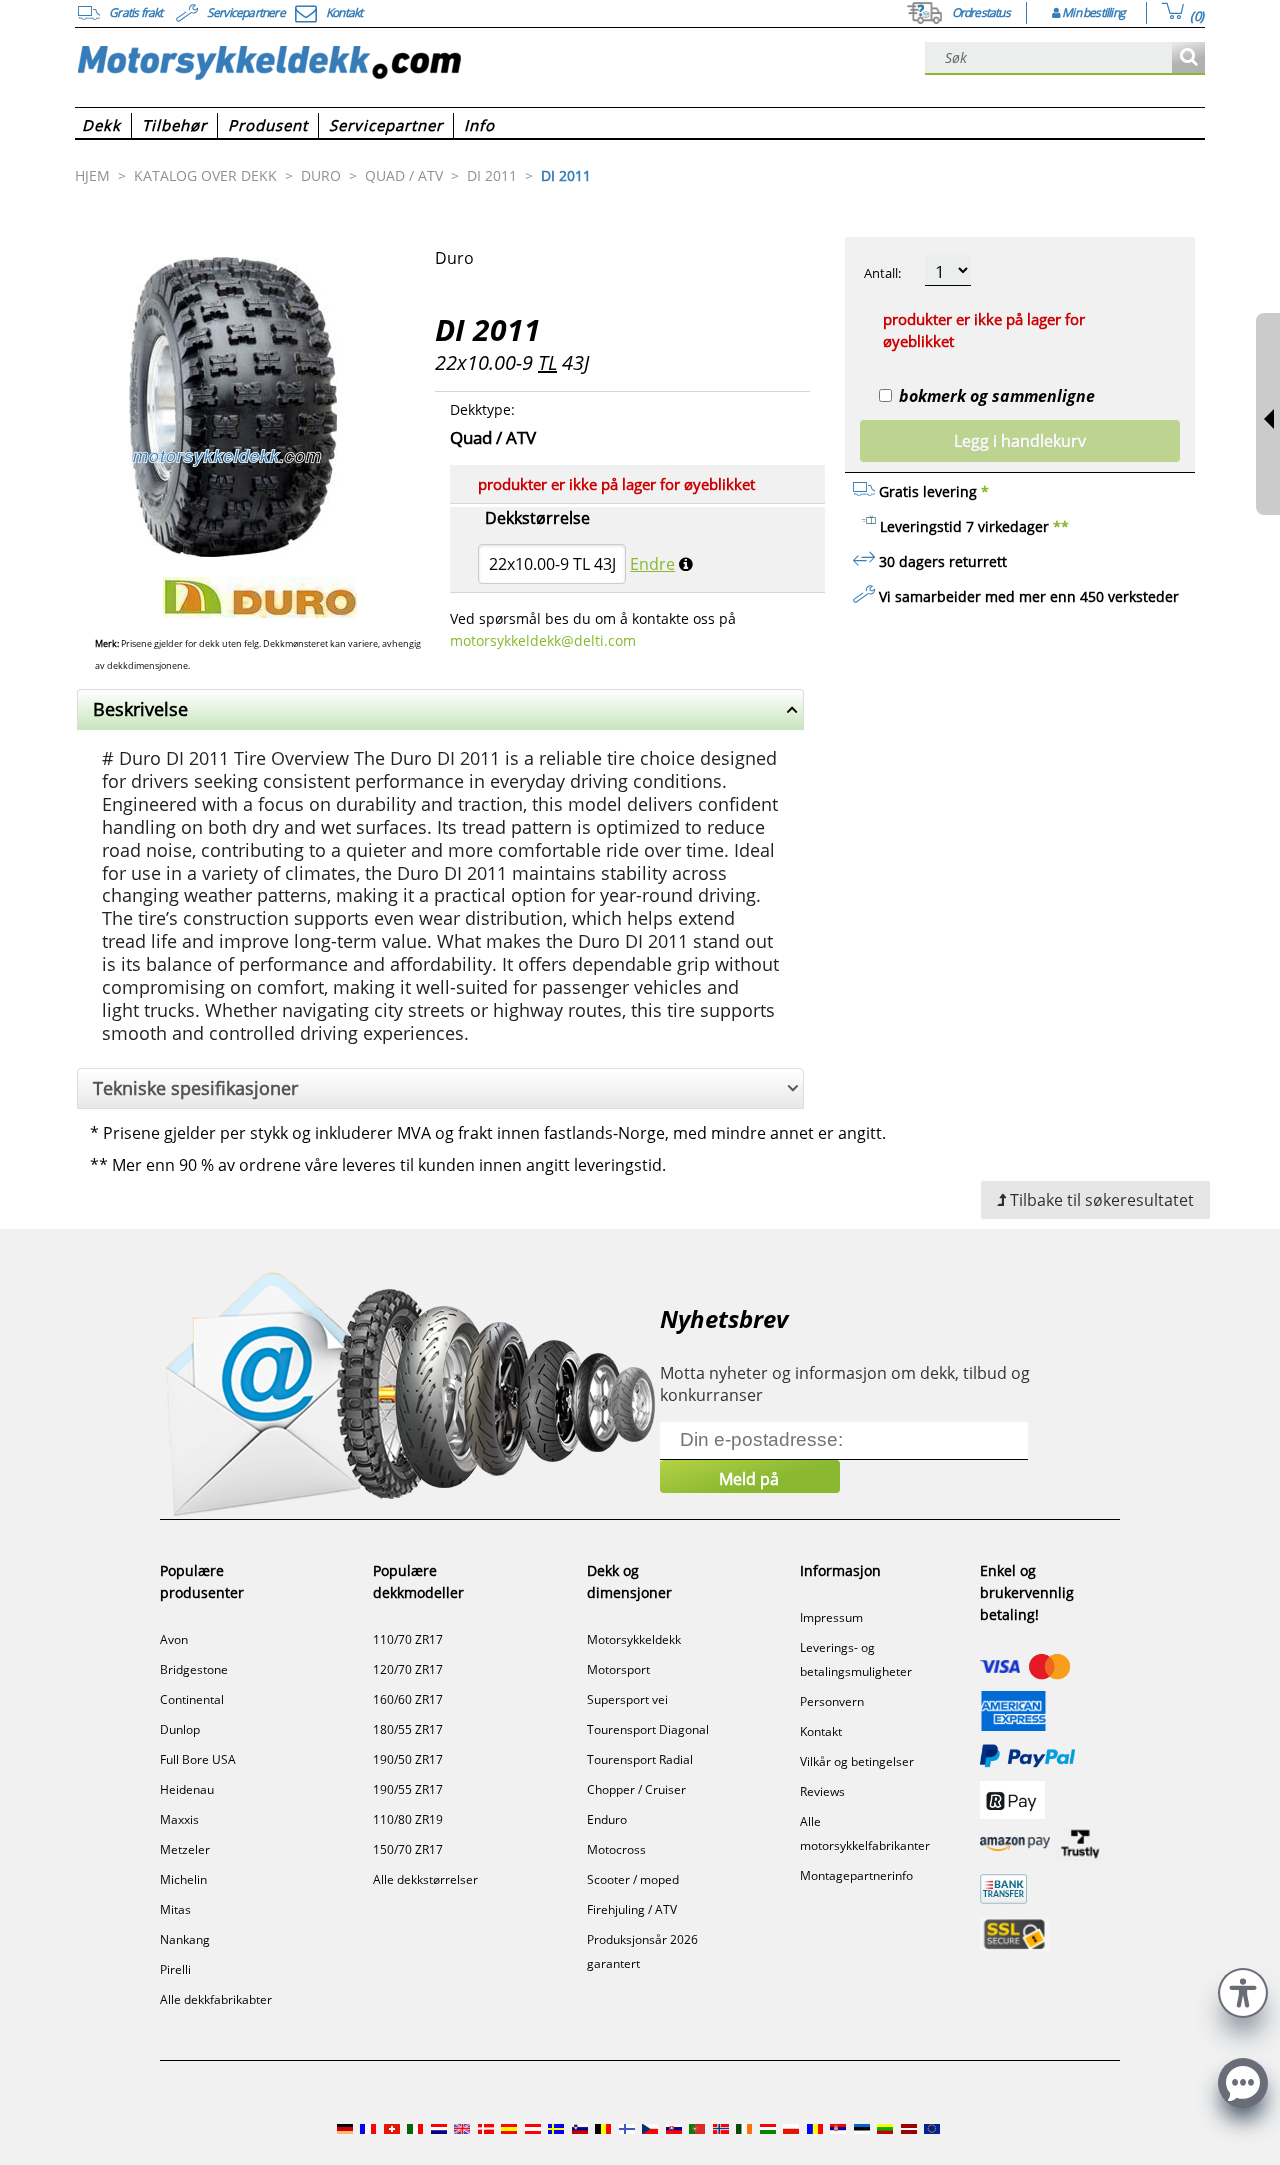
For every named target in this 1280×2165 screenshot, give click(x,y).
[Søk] (1188, 58)
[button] (1243, 1990)
